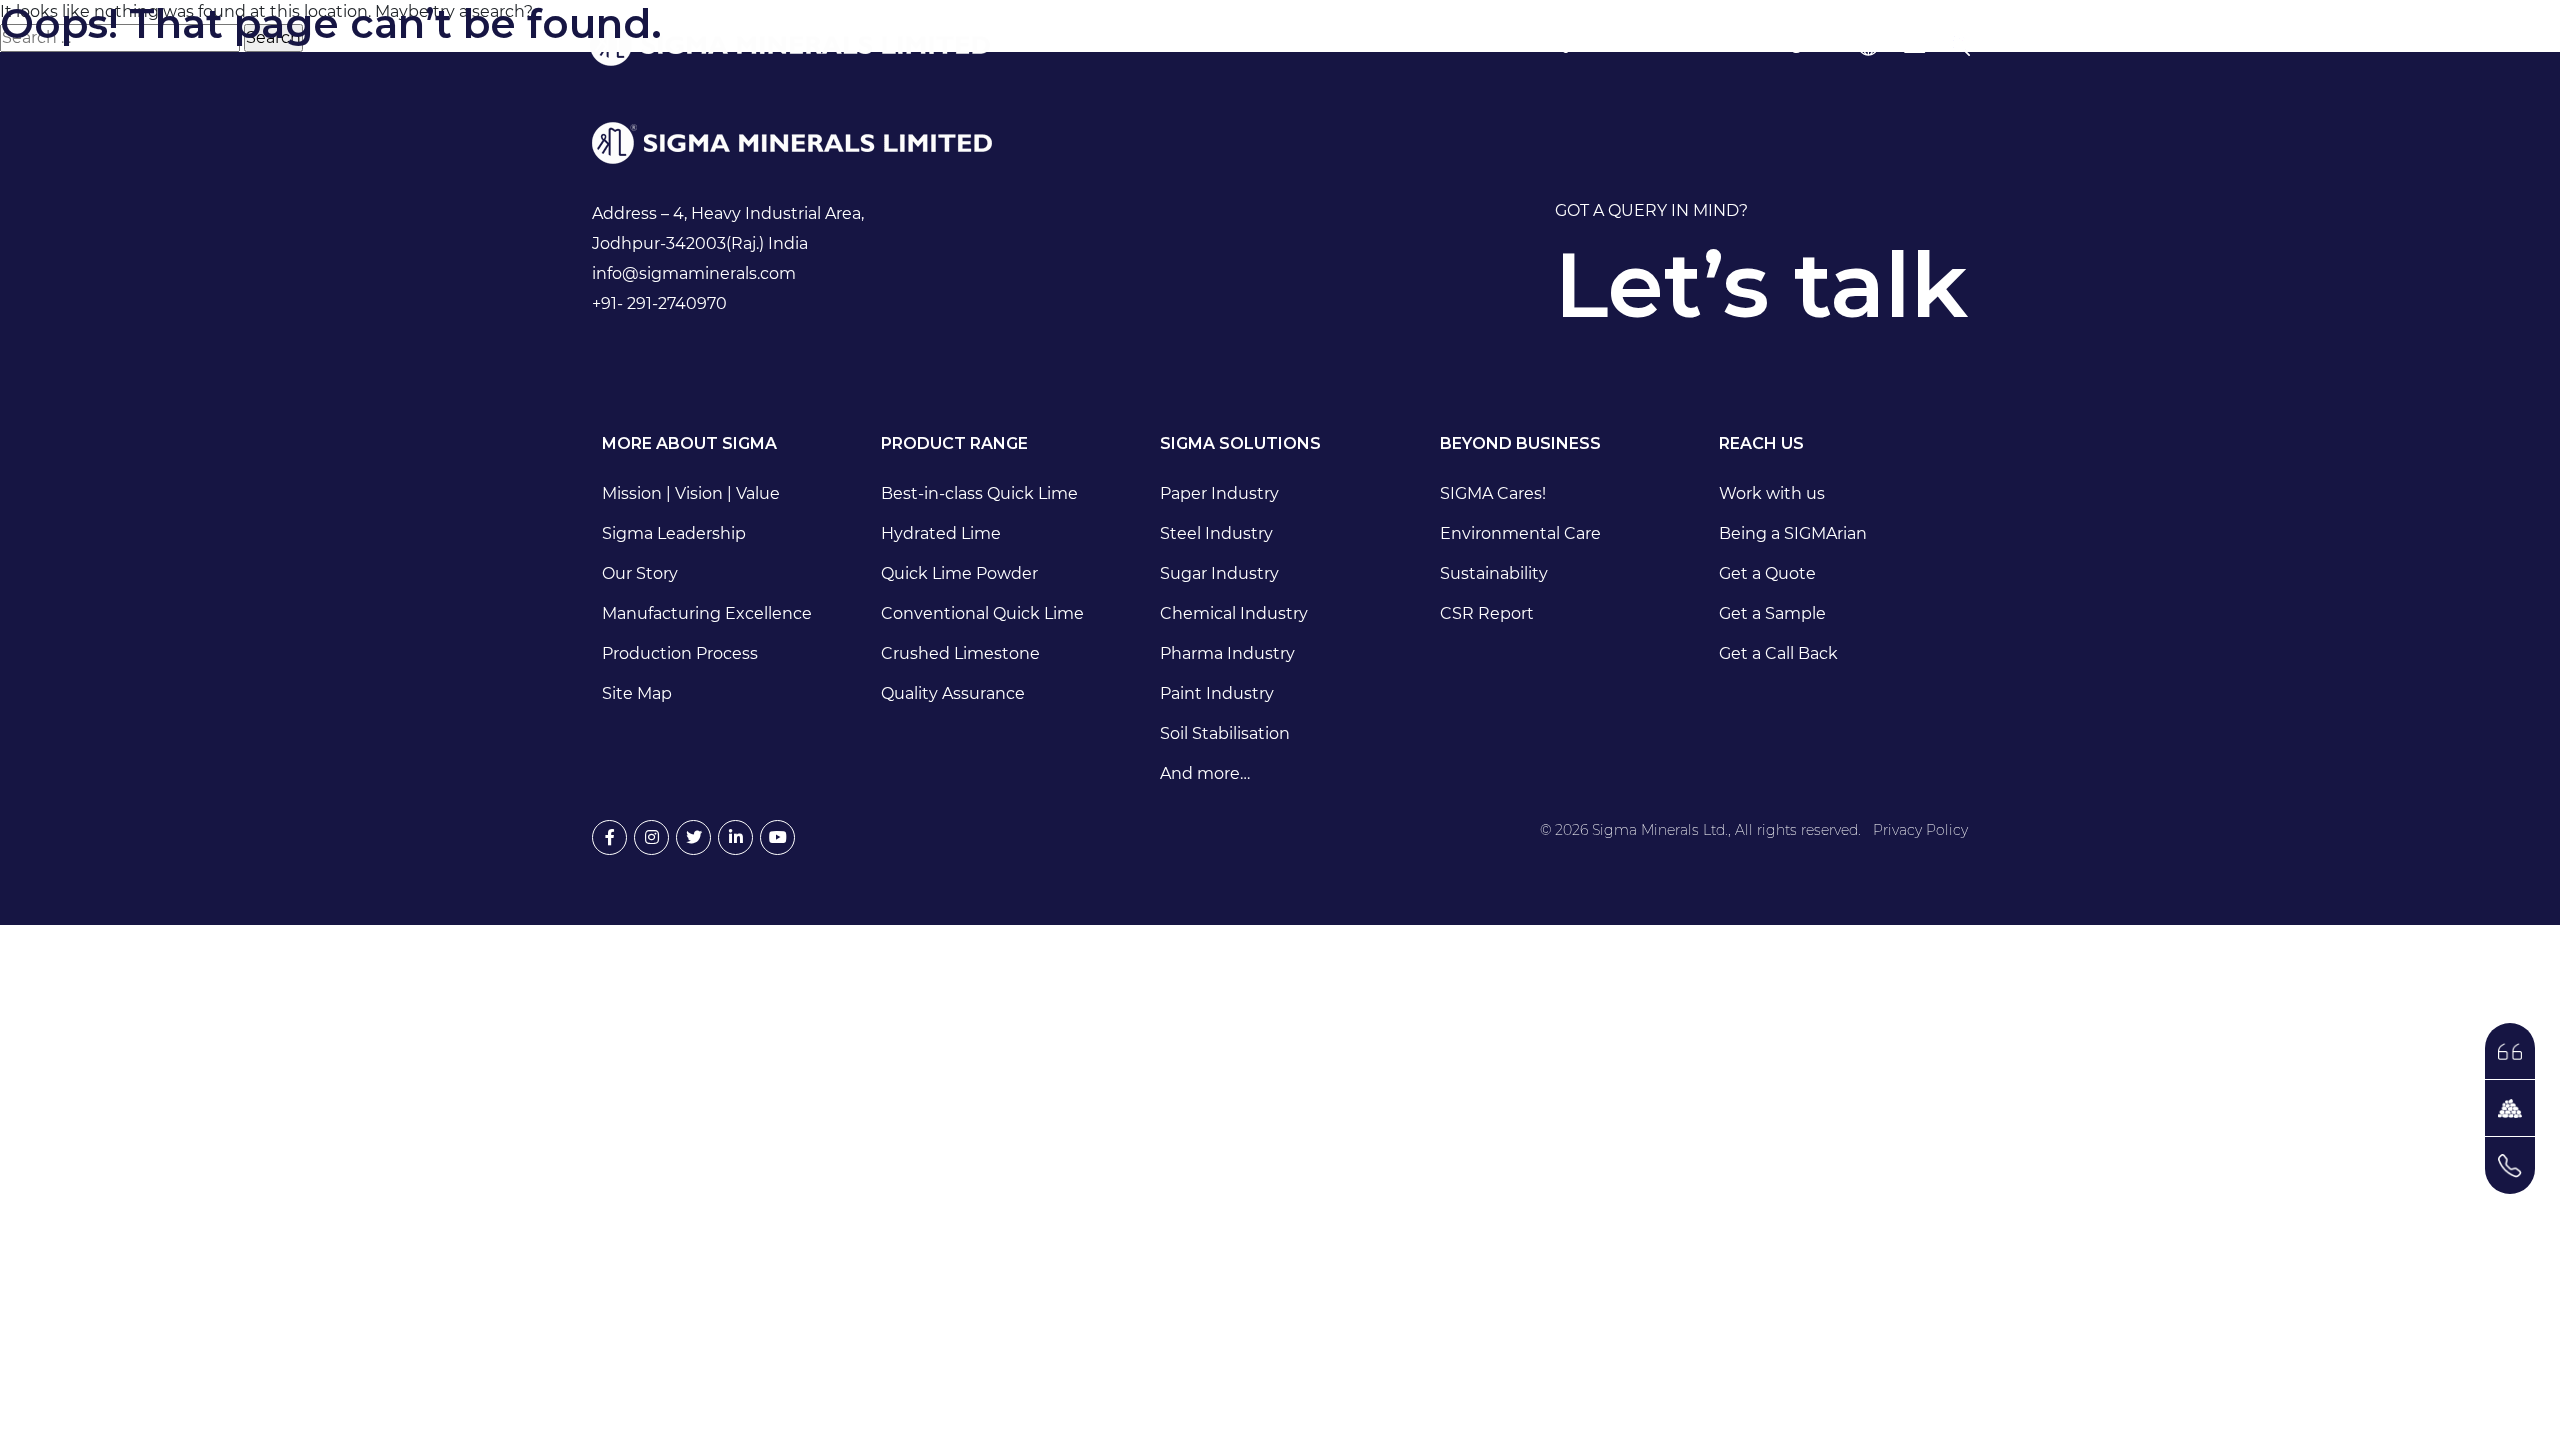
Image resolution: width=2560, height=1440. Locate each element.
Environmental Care (1520, 533)
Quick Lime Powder (959, 573)
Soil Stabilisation (1225, 733)
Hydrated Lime (941, 533)
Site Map (637, 693)
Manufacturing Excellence (707, 613)
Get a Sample (1772, 613)
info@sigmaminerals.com (694, 273)
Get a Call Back (1778, 653)
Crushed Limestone (960, 653)
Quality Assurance (953, 693)
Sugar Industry (1219, 573)
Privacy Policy (1920, 830)
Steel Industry (1216, 533)
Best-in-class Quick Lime (979, 493)
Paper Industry (1219, 493)
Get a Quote (1767, 573)
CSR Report (1487, 613)
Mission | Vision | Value (691, 493)
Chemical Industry (1234, 613)
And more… (1205, 773)
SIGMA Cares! (1493, 493)
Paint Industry (1217, 693)
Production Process (680, 653)
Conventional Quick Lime (982, 613)
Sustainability (1494, 573)
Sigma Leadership (674, 533)
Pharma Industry (1227, 653)
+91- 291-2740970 (659, 303)
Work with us (1772, 493)
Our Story (640, 573)
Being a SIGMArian (1793, 533)
